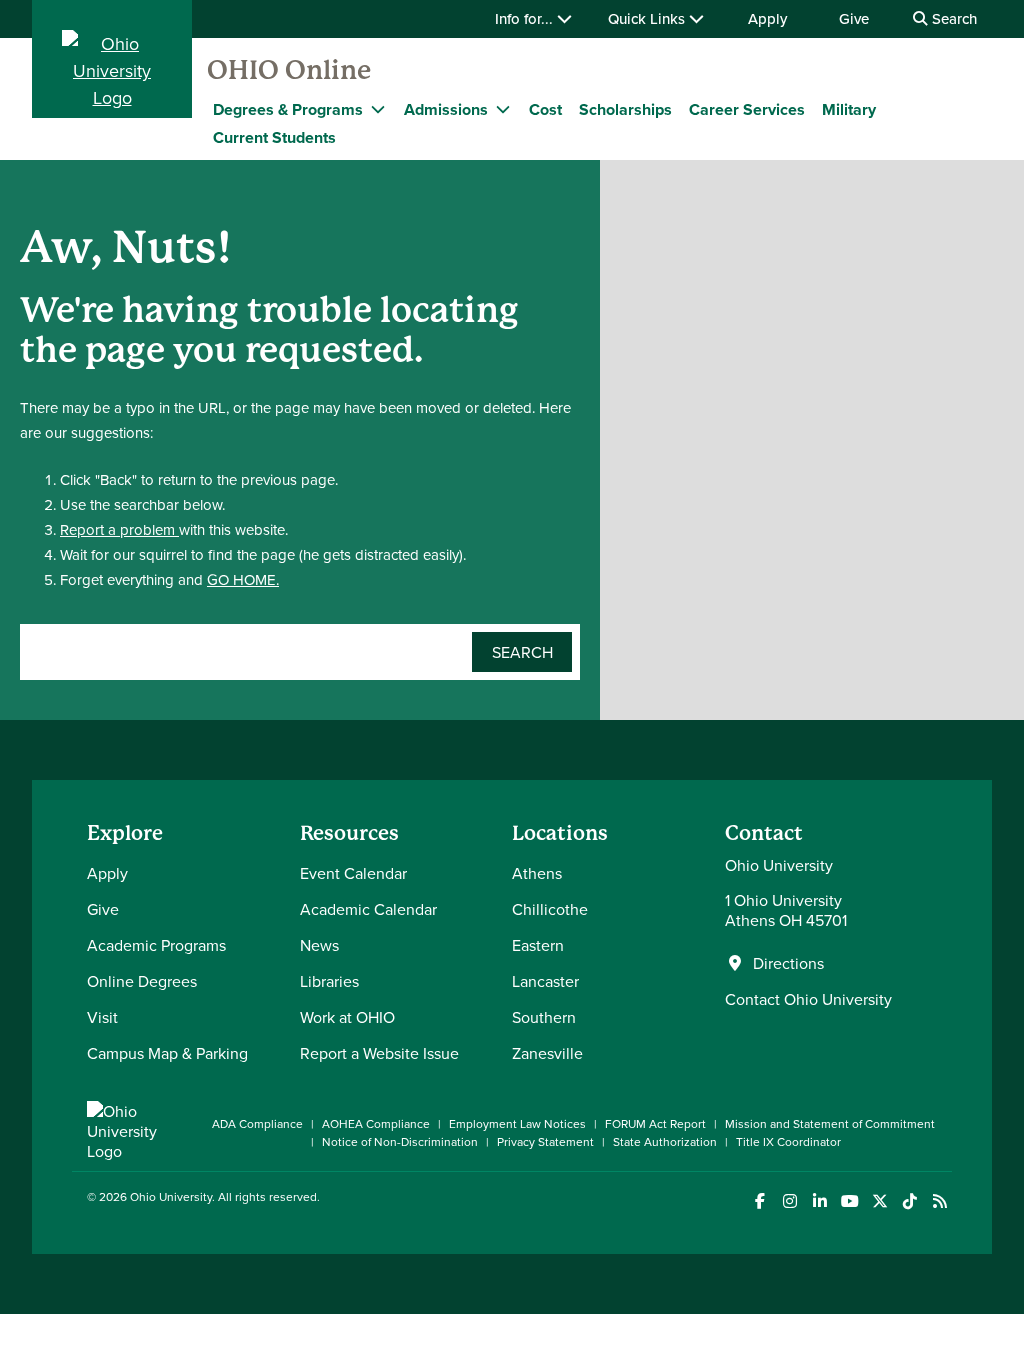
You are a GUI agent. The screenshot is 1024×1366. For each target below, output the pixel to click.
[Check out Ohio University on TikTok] (909, 1201)
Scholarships (625, 109)
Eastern (538, 945)
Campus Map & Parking (167, 1053)
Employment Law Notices (517, 1123)
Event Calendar (353, 873)
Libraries (329, 981)
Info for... (526, 18)
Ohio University (171, 1196)
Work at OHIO (347, 1017)
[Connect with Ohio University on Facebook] (759, 1201)
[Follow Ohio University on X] (879, 1201)
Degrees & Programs (288, 109)
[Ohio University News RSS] (939, 1201)
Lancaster (545, 981)
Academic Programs (156, 945)
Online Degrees (142, 981)
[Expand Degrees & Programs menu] (378, 109)
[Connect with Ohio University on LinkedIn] (819, 1201)
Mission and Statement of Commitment (830, 1123)
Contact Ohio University (808, 999)
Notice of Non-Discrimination (400, 1141)
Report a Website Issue (379, 1053)
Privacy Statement (545, 1141)
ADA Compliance (257, 1123)
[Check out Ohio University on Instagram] (789, 1201)
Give (854, 18)
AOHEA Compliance (376, 1123)
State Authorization (665, 1141)
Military (849, 109)
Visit (102, 1017)
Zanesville (547, 1053)
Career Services (747, 109)
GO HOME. (243, 579)
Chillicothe (550, 909)
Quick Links (648, 18)
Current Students (274, 137)
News (319, 945)
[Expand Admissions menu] (503, 109)
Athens (537, 873)
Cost (545, 109)
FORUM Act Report (655, 1123)
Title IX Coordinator (788, 1141)
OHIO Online (289, 70)
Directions (788, 963)
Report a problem (119, 529)
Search (952, 18)
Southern (544, 1017)
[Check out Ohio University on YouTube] (849, 1201)
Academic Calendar (368, 909)
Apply (767, 18)
